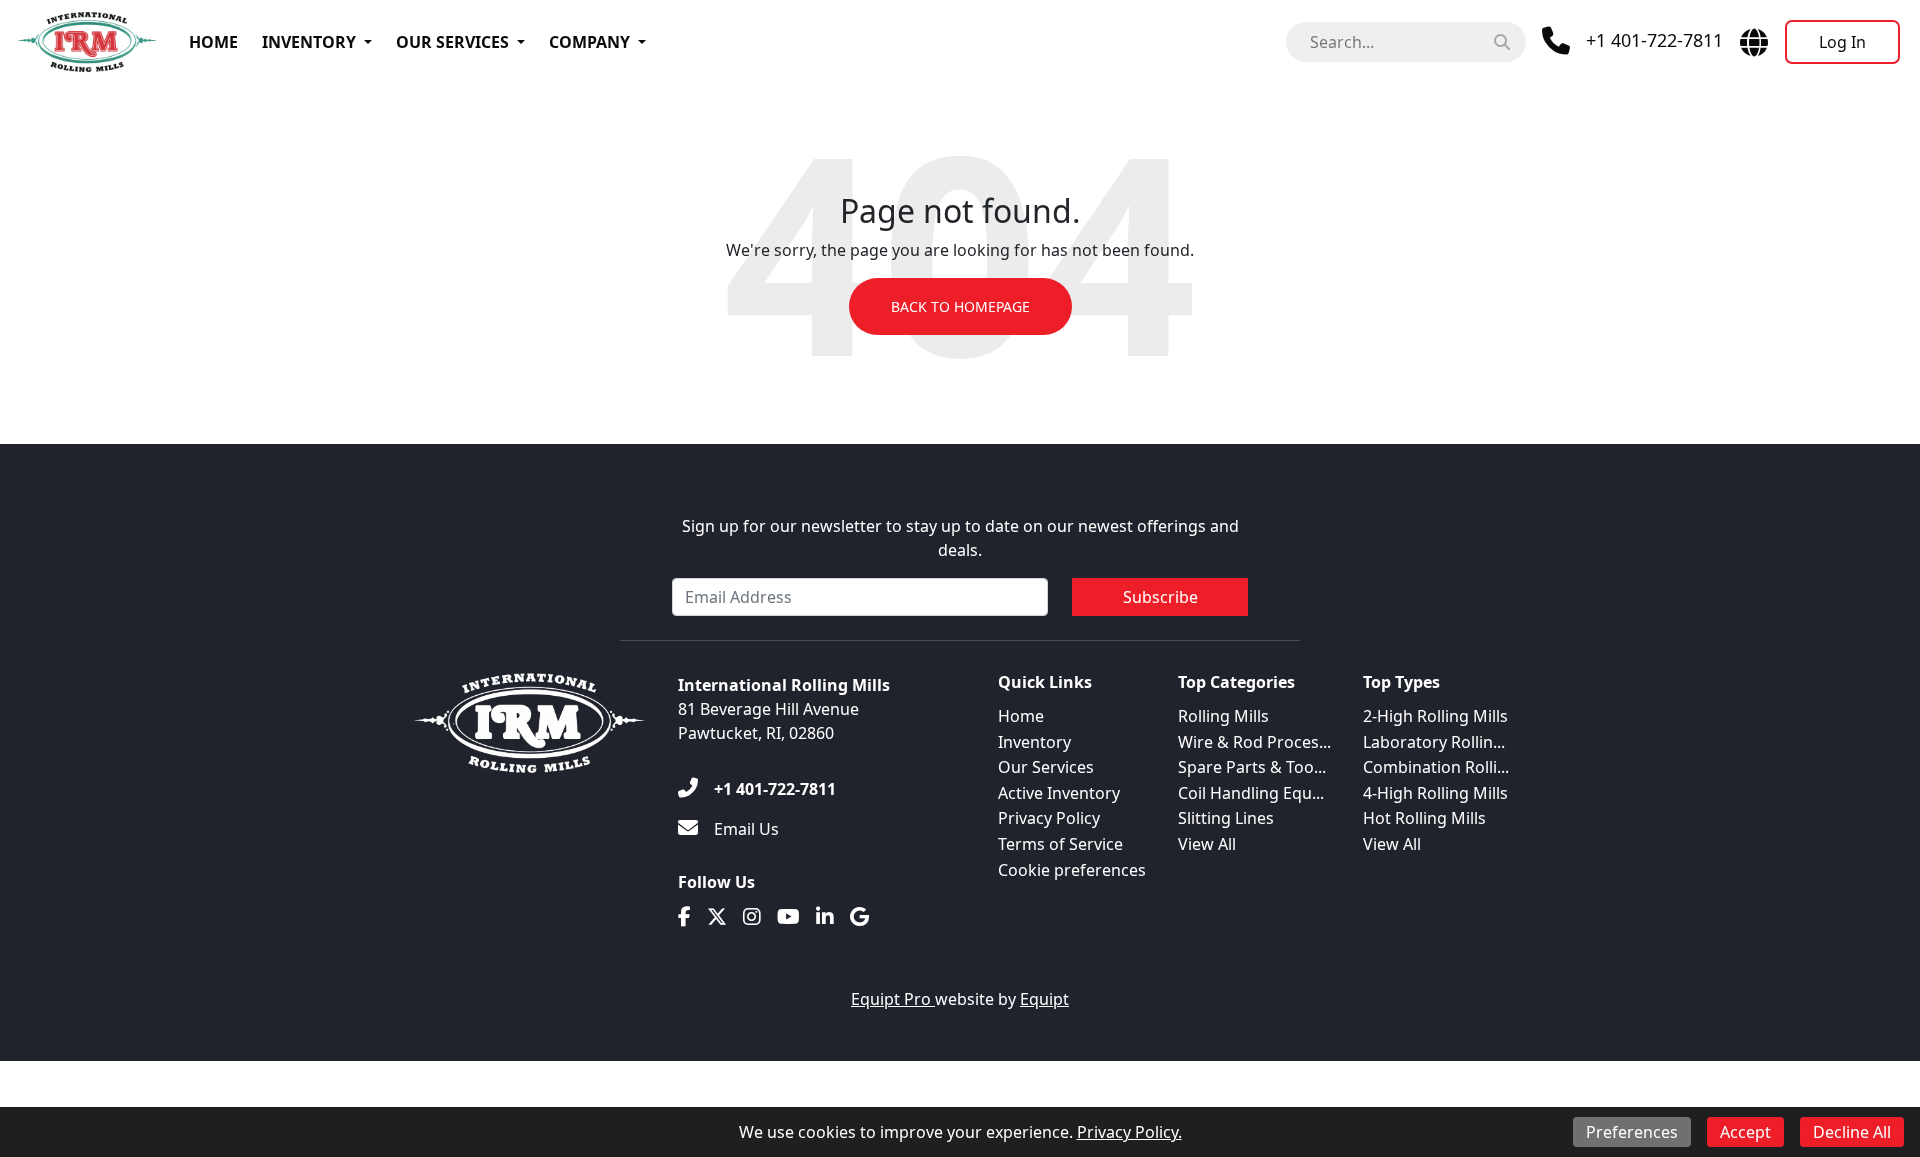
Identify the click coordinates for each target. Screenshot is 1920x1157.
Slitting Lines (1226, 818)
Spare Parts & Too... (1252, 767)
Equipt (1044, 999)
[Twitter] (717, 917)
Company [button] (589, 42)
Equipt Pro (893, 999)
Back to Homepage (960, 306)
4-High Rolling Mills (1435, 793)
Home (213, 42)
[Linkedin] (825, 917)
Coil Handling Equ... (1251, 793)
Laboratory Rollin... (1434, 742)
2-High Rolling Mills (1435, 716)
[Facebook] (684, 917)
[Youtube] (788, 917)
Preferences (1632, 1132)
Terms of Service (1060, 844)
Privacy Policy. (1129, 1132)
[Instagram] (752, 917)
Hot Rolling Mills (1424, 818)
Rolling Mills (1223, 716)
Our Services (452, 42)
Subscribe (1160, 597)
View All (1207, 844)
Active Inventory (1059, 793)
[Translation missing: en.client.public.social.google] (859, 917)
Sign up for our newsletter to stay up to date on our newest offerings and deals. (960, 538)
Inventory (309, 42)
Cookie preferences (1072, 870)
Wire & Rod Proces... (1254, 742)
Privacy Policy (1049, 818)
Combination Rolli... (1436, 767)
